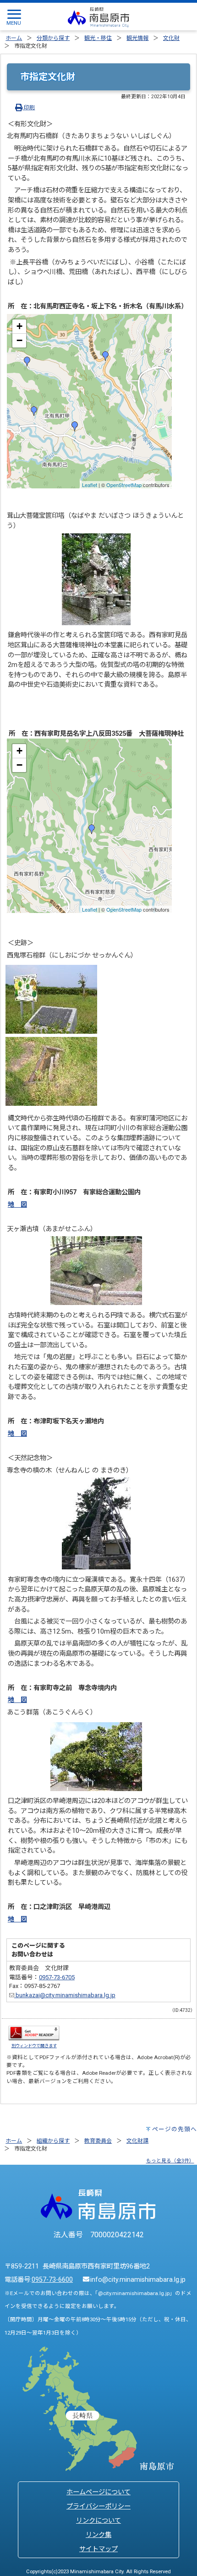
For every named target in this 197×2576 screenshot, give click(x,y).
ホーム (14, 38)
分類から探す (53, 38)
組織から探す (53, 2141)
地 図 (17, 1205)
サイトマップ (98, 2549)
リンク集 (98, 2535)
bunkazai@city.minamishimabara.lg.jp (65, 1995)
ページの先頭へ (175, 2129)
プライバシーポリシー (98, 2506)
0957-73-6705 (57, 1977)
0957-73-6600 (52, 2280)
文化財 (171, 38)
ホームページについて (98, 2492)
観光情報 (137, 38)
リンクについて (98, 2521)
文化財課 (137, 2141)
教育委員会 (98, 2141)
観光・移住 (98, 38)
